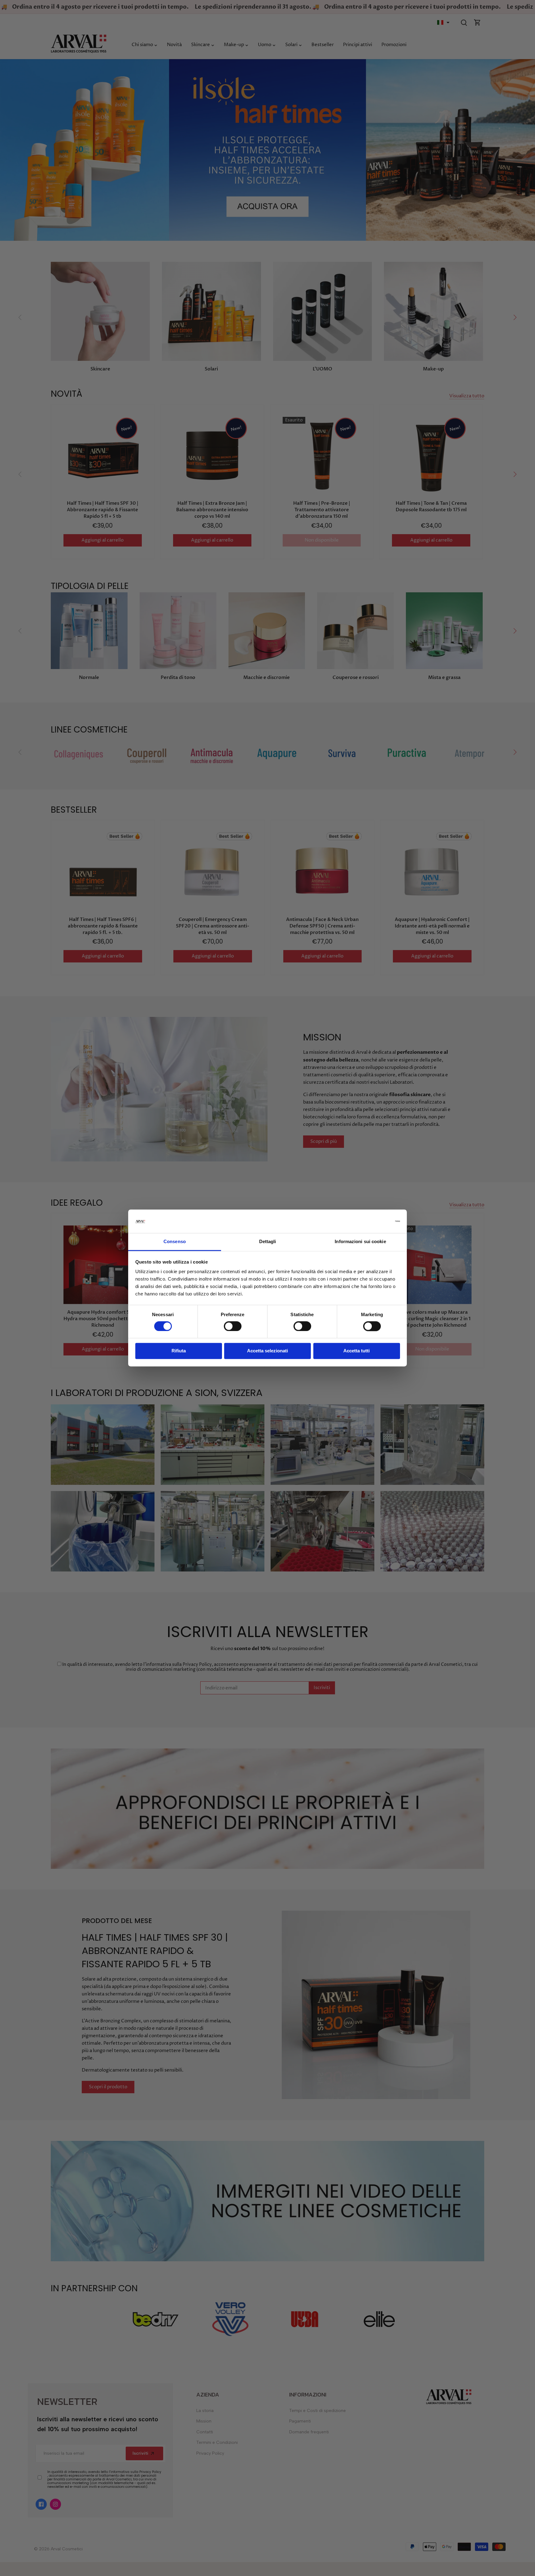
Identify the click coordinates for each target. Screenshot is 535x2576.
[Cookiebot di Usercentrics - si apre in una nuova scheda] (373, 1221)
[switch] (233, 1326)
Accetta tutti (357, 1351)
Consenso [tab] (175, 1242)
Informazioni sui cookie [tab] (360, 1242)
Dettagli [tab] (268, 1242)
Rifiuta (179, 1351)
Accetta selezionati (267, 1351)
